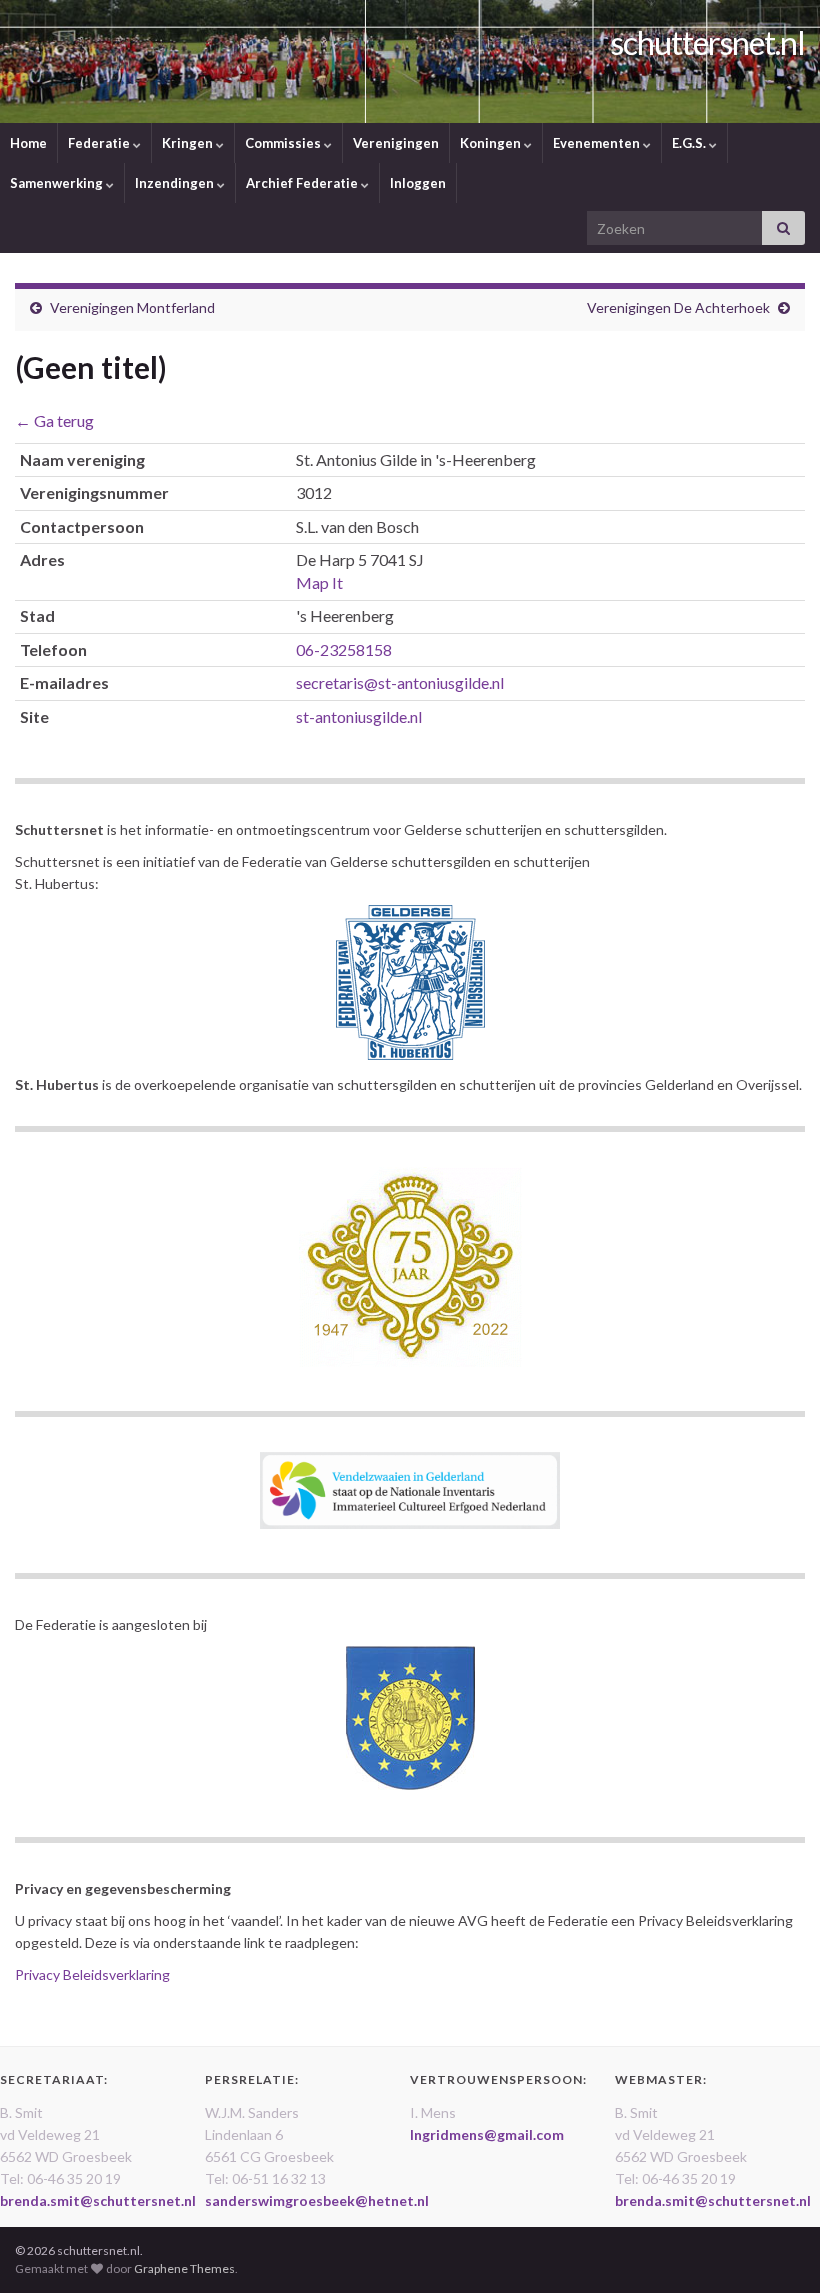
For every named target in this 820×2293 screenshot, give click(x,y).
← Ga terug (54, 420)
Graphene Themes (184, 2268)
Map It (319, 582)
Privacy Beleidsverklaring (92, 1974)
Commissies (284, 143)
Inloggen (418, 183)
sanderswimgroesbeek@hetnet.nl (317, 2200)
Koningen (492, 143)
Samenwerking (58, 183)
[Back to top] (775, 2248)
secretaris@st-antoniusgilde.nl (400, 682)
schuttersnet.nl (708, 42)
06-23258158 (344, 649)
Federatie (100, 143)
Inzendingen (176, 183)
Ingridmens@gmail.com (487, 2134)
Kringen (189, 143)
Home (28, 143)
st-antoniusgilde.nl (359, 716)
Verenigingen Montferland (132, 307)
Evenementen (598, 143)
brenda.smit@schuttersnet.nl (98, 2200)
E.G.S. (690, 143)
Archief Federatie (303, 183)
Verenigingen (396, 143)
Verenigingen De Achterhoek (678, 307)
